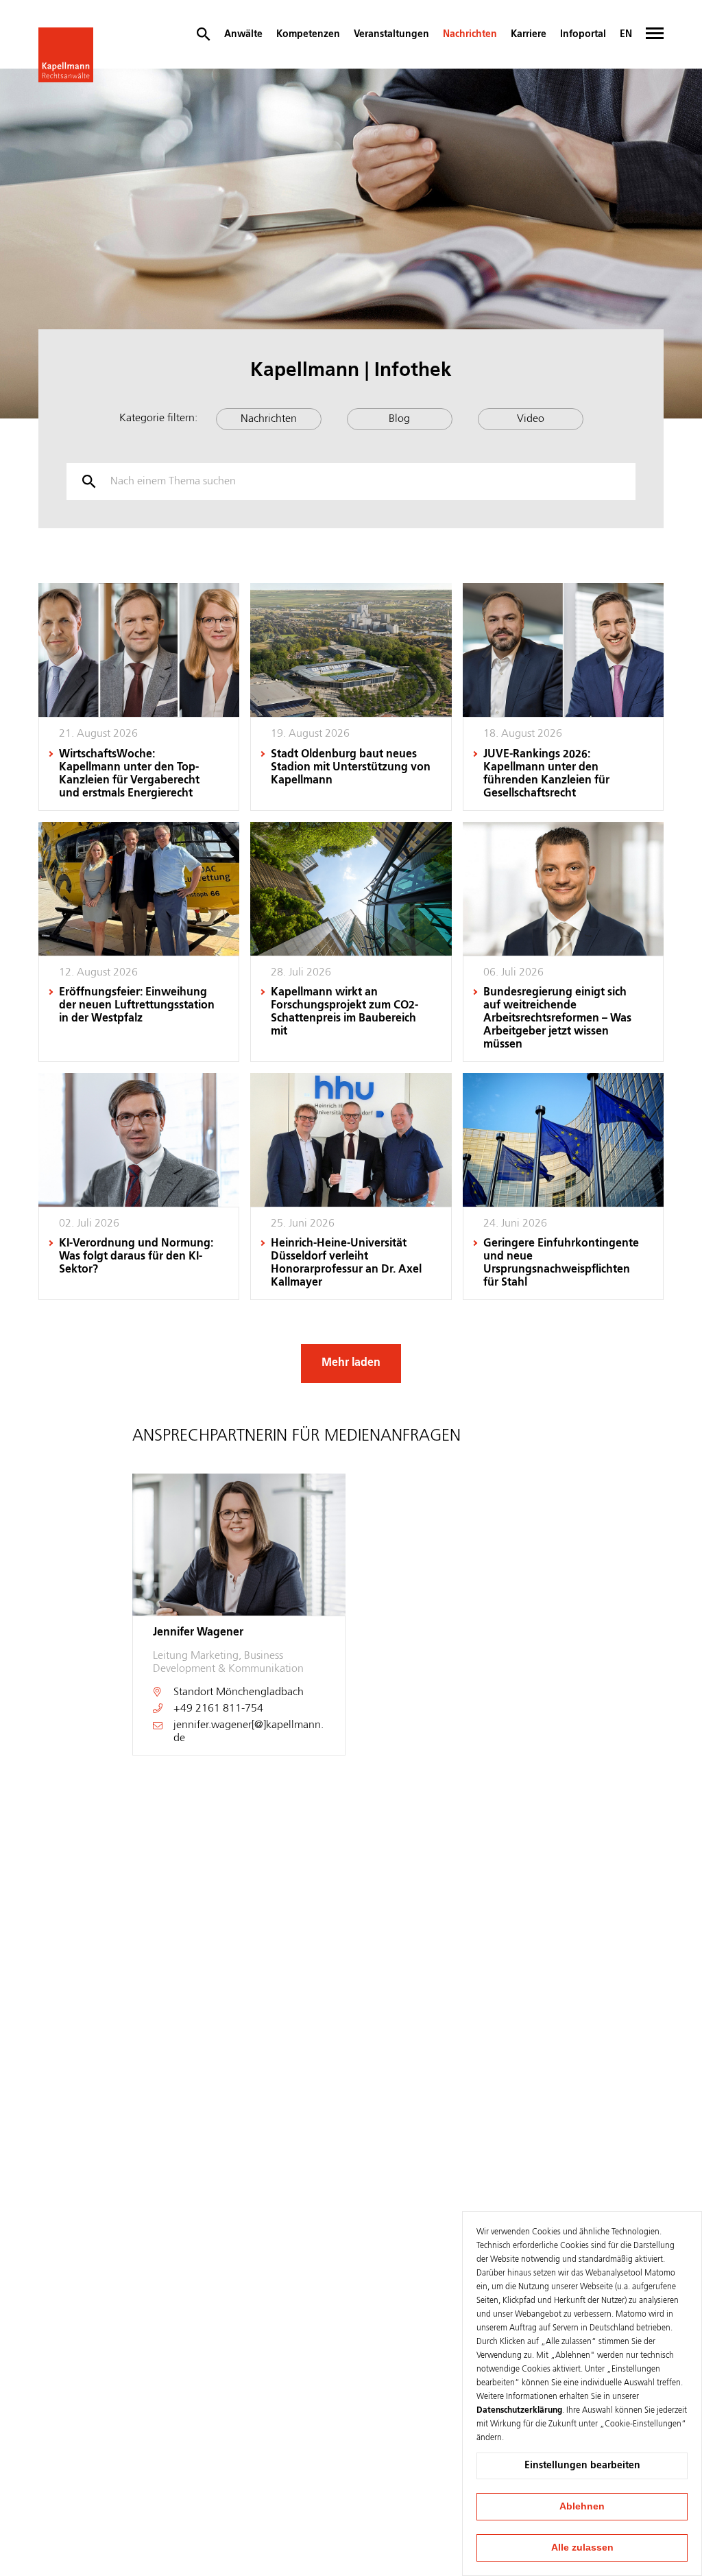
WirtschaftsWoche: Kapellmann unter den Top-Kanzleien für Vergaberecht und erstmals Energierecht (129, 774)
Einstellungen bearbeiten (582, 2466)
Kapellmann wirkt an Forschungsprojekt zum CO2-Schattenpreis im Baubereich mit (344, 1012)
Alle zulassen (582, 2547)
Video (531, 419)
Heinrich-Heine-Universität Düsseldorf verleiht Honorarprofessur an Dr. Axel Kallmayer (346, 1263)
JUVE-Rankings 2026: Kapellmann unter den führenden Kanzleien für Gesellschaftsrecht (546, 774)
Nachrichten (470, 34)
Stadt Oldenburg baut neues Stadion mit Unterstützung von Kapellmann (351, 768)
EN (626, 34)
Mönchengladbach (260, 1692)
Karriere (529, 34)
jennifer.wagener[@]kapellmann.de (249, 1732)
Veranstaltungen (391, 34)
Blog (399, 419)
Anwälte (243, 34)
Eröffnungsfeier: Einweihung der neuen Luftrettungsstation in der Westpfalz (137, 1006)
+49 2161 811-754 (218, 1709)
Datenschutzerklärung (519, 2411)
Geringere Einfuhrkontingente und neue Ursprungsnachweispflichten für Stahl (561, 1263)
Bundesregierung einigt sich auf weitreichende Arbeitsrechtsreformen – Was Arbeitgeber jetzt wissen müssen (557, 1019)
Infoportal (583, 34)
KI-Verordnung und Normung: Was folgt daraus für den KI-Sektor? (136, 1257)
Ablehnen (582, 2506)
